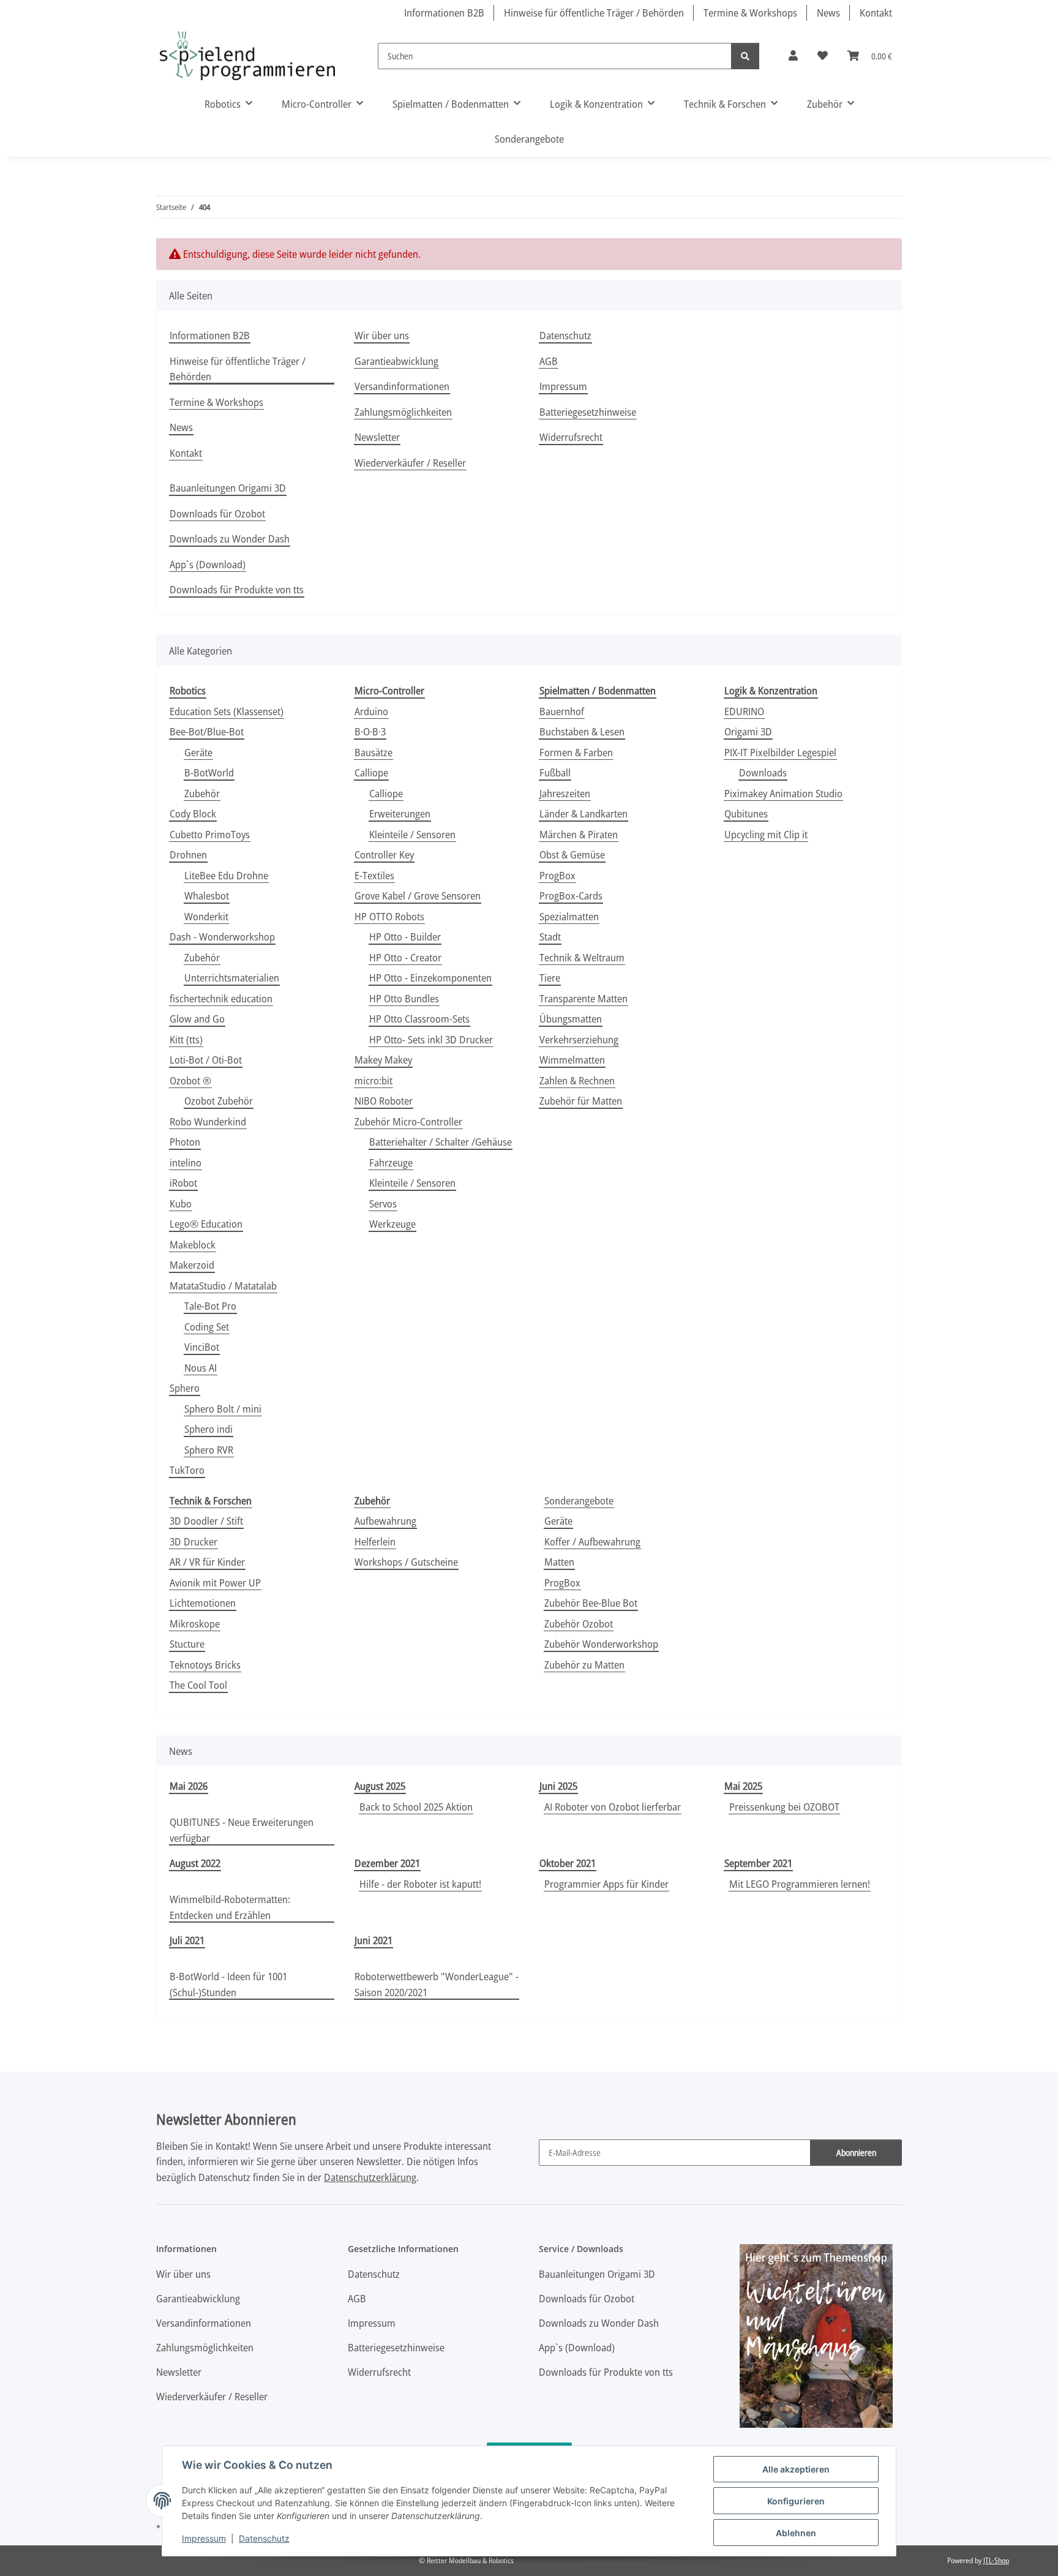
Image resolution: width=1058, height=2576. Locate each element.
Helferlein (375, 1541)
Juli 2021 (187, 1940)
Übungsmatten (571, 1019)
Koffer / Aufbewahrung (592, 1541)
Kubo (181, 1204)
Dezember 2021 (387, 1863)
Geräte (198, 752)
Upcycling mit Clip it (766, 834)
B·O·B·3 (370, 731)
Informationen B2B (444, 13)
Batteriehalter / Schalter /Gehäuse (441, 1142)
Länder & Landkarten (583, 813)
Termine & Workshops (750, 13)
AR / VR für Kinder (207, 1562)
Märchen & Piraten (579, 834)
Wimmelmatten (572, 1060)
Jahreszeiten (565, 793)
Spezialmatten (569, 916)
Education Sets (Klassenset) (227, 711)
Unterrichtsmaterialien (232, 978)
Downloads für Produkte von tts (237, 589)
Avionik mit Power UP (215, 1583)
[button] (793, 56)
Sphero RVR (209, 1450)
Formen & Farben (576, 752)
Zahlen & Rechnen (577, 1080)
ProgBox (557, 875)
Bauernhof (562, 711)
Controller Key (384, 854)
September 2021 (758, 1863)
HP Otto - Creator (405, 957)
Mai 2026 (189, 1786)
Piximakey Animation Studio (783, 793)
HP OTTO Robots (389, 916)
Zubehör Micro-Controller (408, 1121)
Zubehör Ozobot (579, 1624)
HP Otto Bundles (404, 998)
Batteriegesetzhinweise (588, 412)
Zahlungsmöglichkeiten (403, 412)
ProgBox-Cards (571, 896)
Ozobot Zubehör (219, 1101)
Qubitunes (746, 813)
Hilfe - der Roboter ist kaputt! (420, 1884)
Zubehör (202, 793)
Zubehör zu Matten (584, 1665)
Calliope (371, 772)
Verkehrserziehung (579, 1039)
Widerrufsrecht (571, 437)
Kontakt (876, 13)
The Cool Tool (198, 1685)
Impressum (204, 2538)
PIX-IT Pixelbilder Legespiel (780, 752)
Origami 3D (748, 731)
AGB (549, 361)
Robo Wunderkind (208, 1121)
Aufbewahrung (385, 1521)
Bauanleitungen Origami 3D (228, 488)
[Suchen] (745, 56)
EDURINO (744, 711)
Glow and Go (197, 1019)
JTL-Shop (996, 2560)
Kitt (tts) (186, 1039)
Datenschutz (264, 2538)
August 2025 (380, 1786)
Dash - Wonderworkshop (222, 937)
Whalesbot (207, 896)
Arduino (371, 711)
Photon (185, 1142)
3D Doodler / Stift (206, 1521)
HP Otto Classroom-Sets (419, 1019)
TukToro (187, 1470)
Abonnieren (856, 2153)
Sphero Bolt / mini (223, 1409)
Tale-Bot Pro (210, 1306)
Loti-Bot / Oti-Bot (206, 1060)
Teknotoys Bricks (205, 1665)
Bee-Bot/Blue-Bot (207, 731)
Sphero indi (208, 1429)
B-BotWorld (209, 772)
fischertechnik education (221, 998)
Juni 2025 (558, 1786)
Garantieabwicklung (396, 361)
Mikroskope (195, 1624)
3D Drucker (193, 1541)
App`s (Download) (208, 564)
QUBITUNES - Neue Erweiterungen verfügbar (242, 1830)
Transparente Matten (583, 998)
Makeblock (193, 1245)
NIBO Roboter (384, 1101)
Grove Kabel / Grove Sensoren (418, 896)
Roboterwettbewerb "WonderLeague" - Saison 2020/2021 (437, 1984)
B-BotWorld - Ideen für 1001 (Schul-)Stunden (228, 1984)
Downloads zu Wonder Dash (230, 539)
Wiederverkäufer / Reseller (410, 463)
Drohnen (188, 854)
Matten (559, 1562)
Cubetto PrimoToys (210, 834)
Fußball (555, 772)
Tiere (550, 978)
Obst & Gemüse (572, 854)
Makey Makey (383, 1060)
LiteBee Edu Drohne (226, 875)
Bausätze (373, 752)
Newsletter (377, 437)
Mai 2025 (743, 1786)
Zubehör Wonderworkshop (601, 1644)
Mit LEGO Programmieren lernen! (800, 1884)
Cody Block (193, 813)
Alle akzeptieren (796, 2469)
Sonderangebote (579, 1500)
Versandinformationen (402, 386)
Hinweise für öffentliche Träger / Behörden (594, 13)
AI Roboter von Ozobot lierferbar (613, 1807)
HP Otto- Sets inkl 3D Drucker (431, 1039)
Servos (383, 1204)
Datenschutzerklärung (370, 2177)
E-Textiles (374, 875)
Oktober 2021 (568, 1863)
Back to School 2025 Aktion (416, 1807)
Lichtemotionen (203, 1603)
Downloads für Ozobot (217, 513)
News (828, 13)
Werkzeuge (392, 1224)
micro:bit (373, 1080)
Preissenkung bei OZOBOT (784, 1807)
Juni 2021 (373, 1940)
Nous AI (201, 1368)
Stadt (550, 937)
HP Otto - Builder (405, 937)
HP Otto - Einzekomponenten (430, 978)
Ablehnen (796, 2533)
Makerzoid (192, 1265)
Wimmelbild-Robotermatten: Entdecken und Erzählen (230, 1907)
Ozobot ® (190, 1080)
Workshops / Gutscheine (406, 1562)
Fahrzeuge (391, 1162)
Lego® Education (206, 1224)
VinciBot (202, 1347)
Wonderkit (206, 916)
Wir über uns (382, 335)
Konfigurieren (796, 2501)
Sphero (185, 1388)
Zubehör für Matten (581, 1101)
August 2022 (195, 1863)
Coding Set (207, 1327)
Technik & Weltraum (582, 957)
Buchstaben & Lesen (582, 731)
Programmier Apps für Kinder (606, 1884)
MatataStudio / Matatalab (223, 1286)
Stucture (187, 1644)
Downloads (763, 772)
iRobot (183, 1183)
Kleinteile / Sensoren (412, 834)
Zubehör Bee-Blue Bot (591, 1603)
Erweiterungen (400, 813)
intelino (186, 1162)
